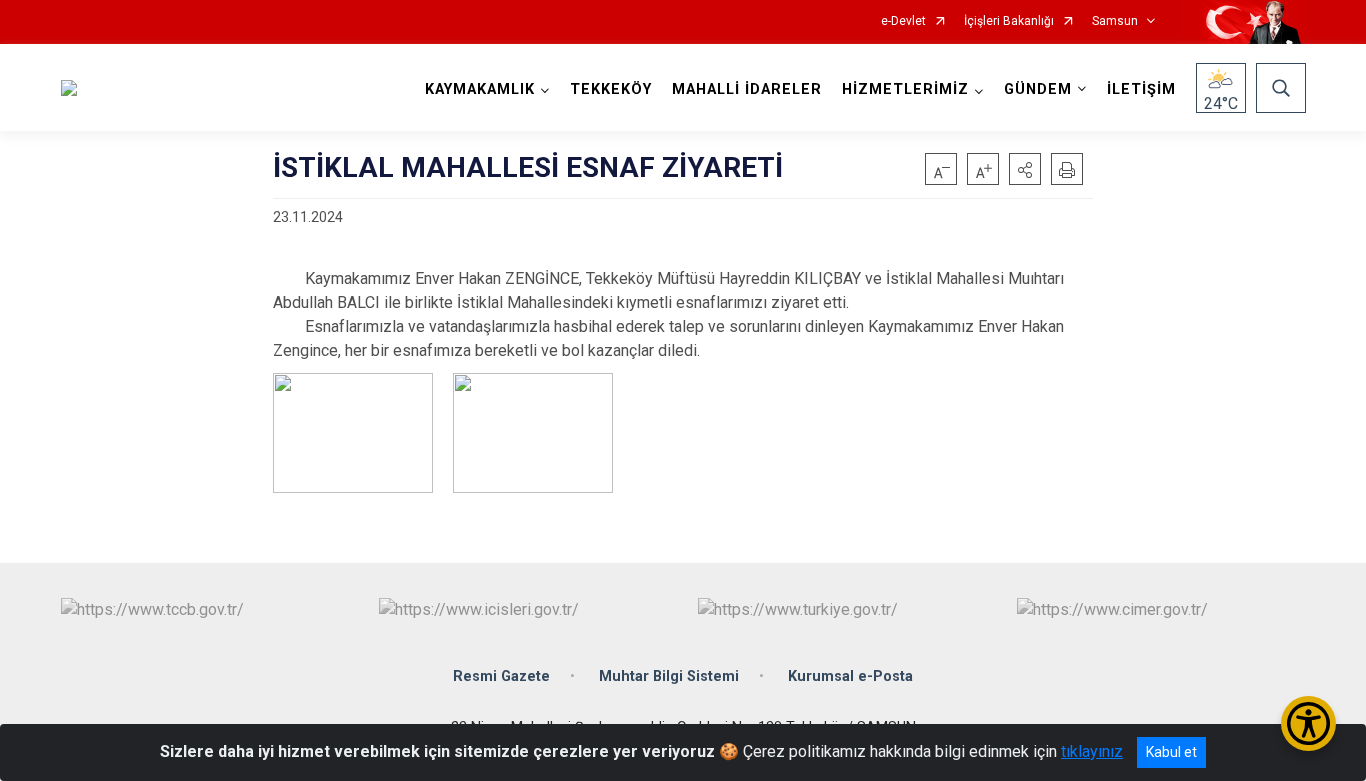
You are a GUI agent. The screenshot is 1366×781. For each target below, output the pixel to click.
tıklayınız (1092, 751)
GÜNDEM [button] (1038, 89)
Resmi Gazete (501, 676)
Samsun (1115, 21)
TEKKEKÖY (611, 89)
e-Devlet (903, 21)
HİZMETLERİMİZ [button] (905, 89)
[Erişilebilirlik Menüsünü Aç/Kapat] (1308, 723)
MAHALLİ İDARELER (747, 89)
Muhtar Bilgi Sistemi (669, 676)
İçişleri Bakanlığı (1009, 21)
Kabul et (1171, 752)
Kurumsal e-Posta (850, 676)
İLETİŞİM (1141, 89)
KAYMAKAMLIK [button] (480, 89)
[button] (1025, 169)
